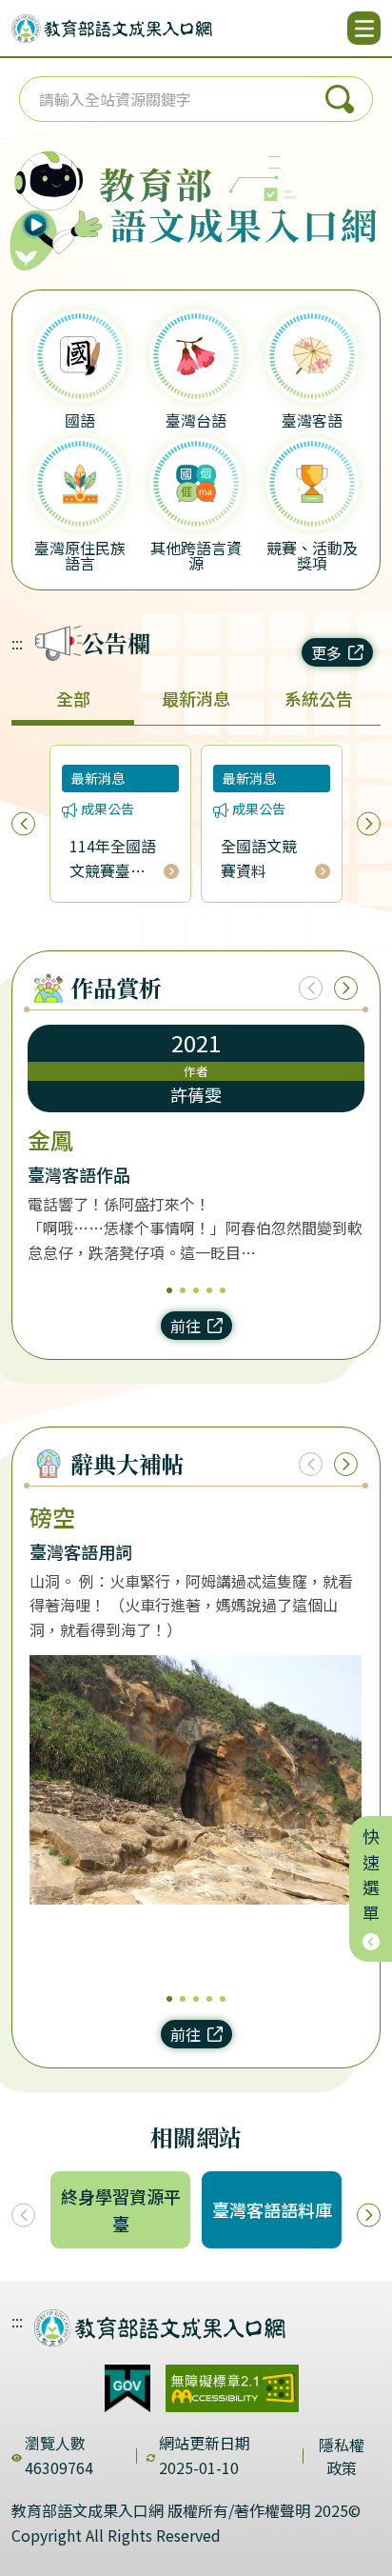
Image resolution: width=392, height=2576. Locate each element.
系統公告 (319, 698)
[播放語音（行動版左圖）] (51, 196)
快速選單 (371, 1879)
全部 (73, 698)
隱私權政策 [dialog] (342, 2456)
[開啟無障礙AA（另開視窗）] (232, 2388)
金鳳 (50, 1140)
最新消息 (196, 698)
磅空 (52, 1517)
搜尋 (340, 99)
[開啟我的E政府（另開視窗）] (127, 2388)
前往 (186, 1326)
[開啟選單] (364, 28)
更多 (326, 652)
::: (17, 643)
